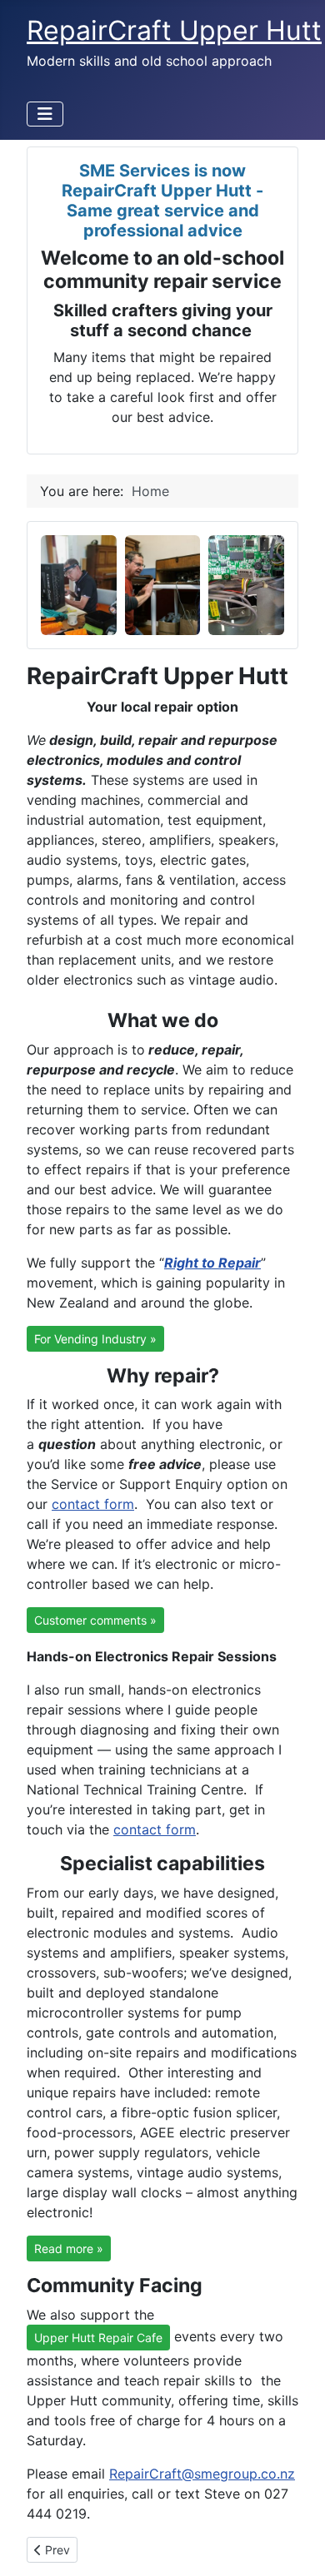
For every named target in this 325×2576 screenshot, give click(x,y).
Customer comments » (95, 1620)
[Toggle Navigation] (45, 114)
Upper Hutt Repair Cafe (98, 2338)
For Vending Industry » (95, 1339)
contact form (93, 1504)
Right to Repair (212, 1263)
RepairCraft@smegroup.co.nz (202, 2474)
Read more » (69, 2248)
